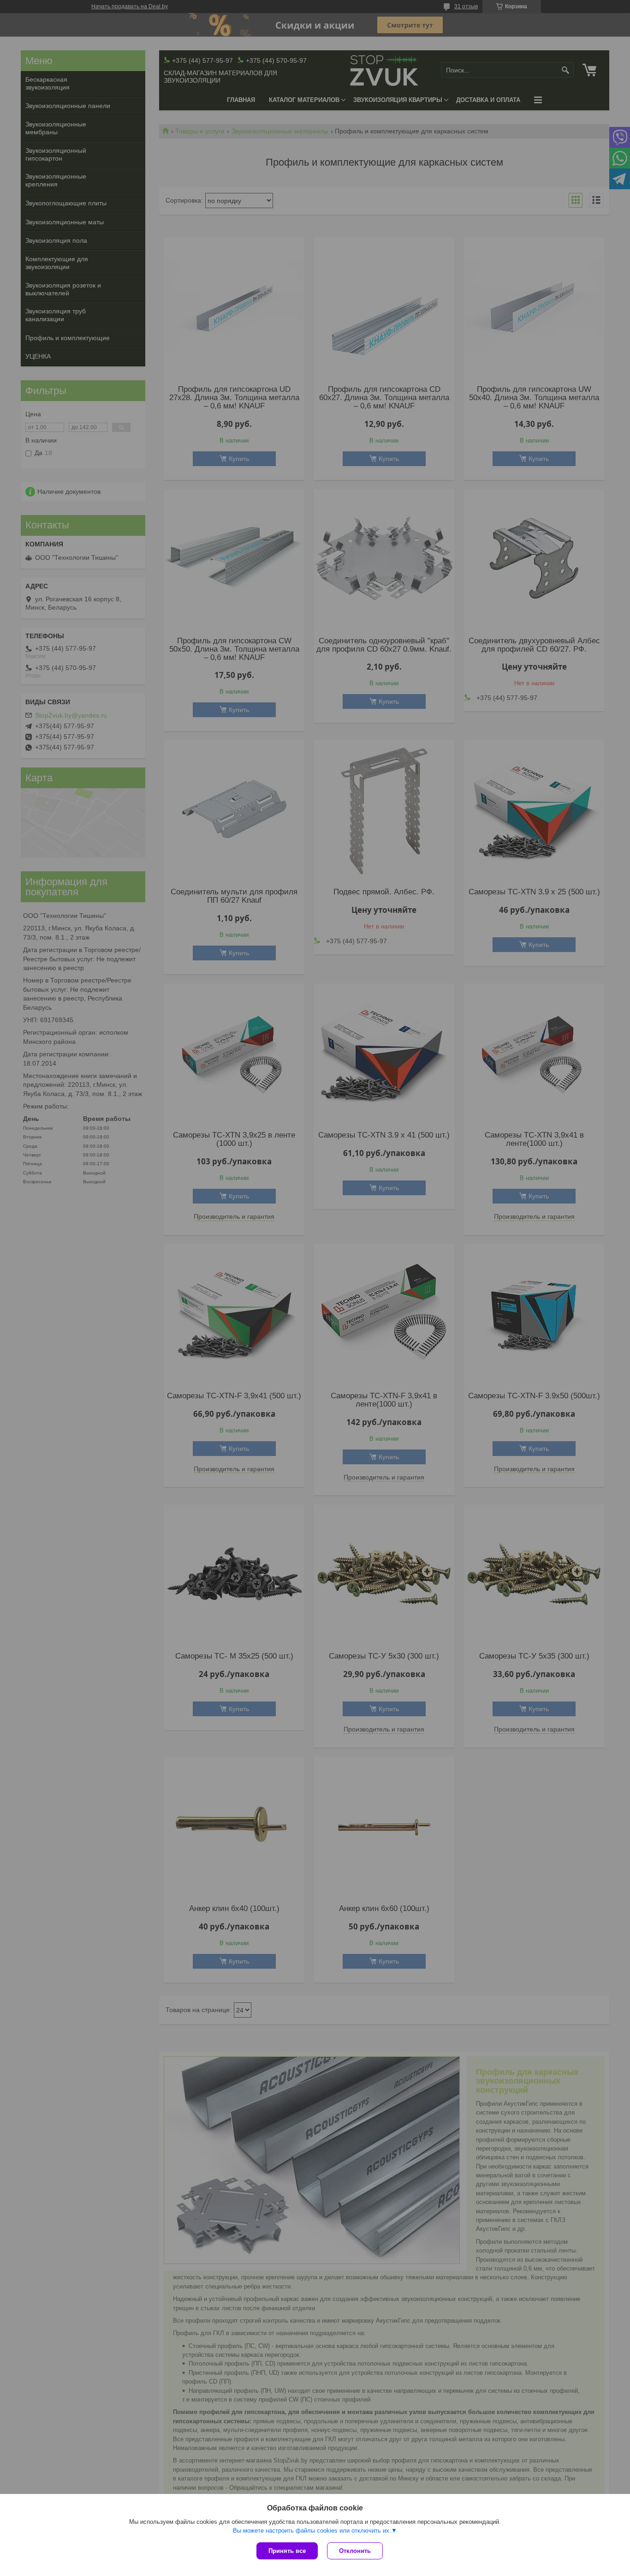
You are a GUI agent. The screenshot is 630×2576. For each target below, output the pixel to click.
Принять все (287, 2551)
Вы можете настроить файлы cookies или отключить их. (312, 2531)
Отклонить (355, 2551)
